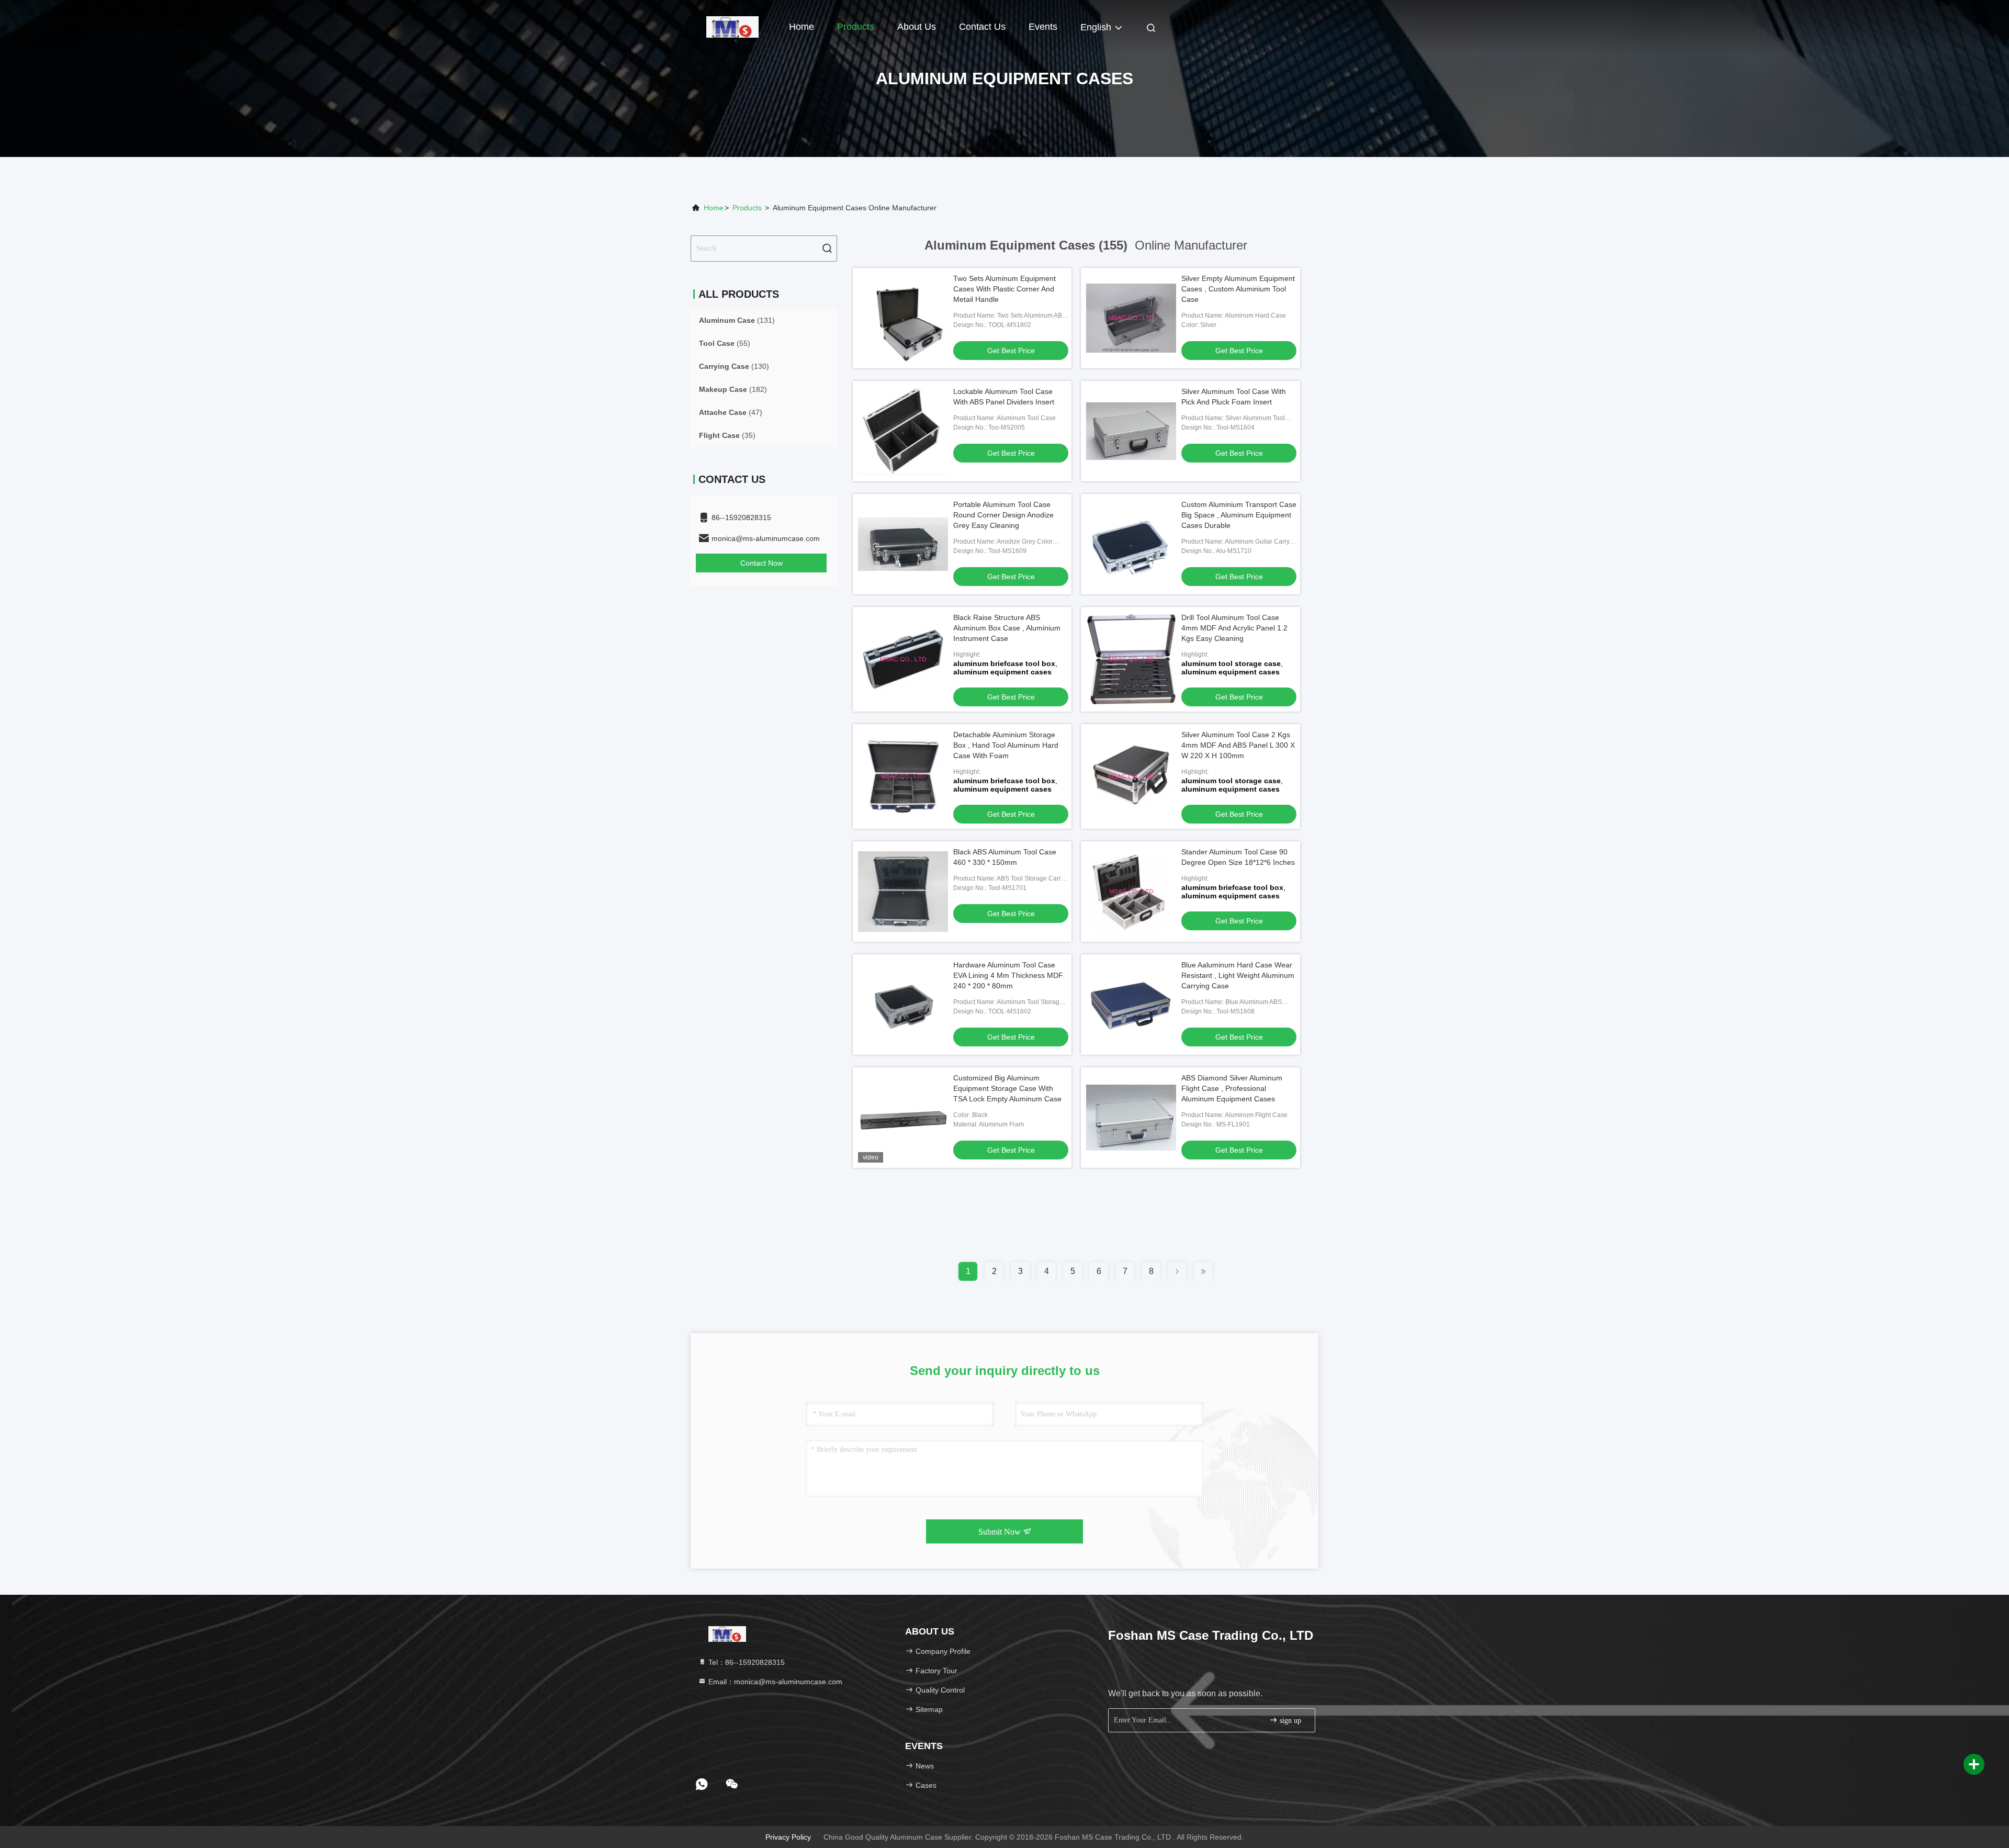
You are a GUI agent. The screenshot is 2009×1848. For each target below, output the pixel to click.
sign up (1289, 1721)
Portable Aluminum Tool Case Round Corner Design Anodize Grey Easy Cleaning (1003, 515)
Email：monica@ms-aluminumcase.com (774, 1682)
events (1043, 27)
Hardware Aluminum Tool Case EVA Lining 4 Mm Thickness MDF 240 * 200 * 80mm (1008, 975)
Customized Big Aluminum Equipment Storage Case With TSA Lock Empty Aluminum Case (1007, 1088)
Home (802, 27)
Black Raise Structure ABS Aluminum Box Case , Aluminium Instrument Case (1007, 628)
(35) (727, 435)
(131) (737, 320)
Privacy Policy (788, 1837)
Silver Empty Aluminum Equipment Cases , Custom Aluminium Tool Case (1238, 289)
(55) (725, 343)
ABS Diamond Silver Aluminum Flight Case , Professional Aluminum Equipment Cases (1232, 1088)
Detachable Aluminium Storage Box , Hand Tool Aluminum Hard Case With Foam (1006, 745)
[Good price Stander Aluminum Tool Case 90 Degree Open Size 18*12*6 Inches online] (1131, 892)
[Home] (732, 26)
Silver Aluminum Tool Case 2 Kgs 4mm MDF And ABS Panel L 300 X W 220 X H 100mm (1238, 745)
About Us (917, 27)
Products (856, 27)
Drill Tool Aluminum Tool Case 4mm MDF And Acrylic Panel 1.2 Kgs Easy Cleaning (1234, 628)
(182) (733, 389)
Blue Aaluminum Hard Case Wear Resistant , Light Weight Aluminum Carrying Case (1238, 975)
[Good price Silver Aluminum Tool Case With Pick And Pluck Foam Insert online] (1131, 431)
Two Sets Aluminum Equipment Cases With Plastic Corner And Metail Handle (1004, 289)
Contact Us (982, 27)
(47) (731, 412)
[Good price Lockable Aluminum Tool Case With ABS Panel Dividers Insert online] (903, 431)
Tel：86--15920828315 (746, 1662)
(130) (734, 366)
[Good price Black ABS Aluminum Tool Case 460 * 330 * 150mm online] (903, 892)
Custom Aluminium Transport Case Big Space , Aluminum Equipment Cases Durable (1239, 515)
